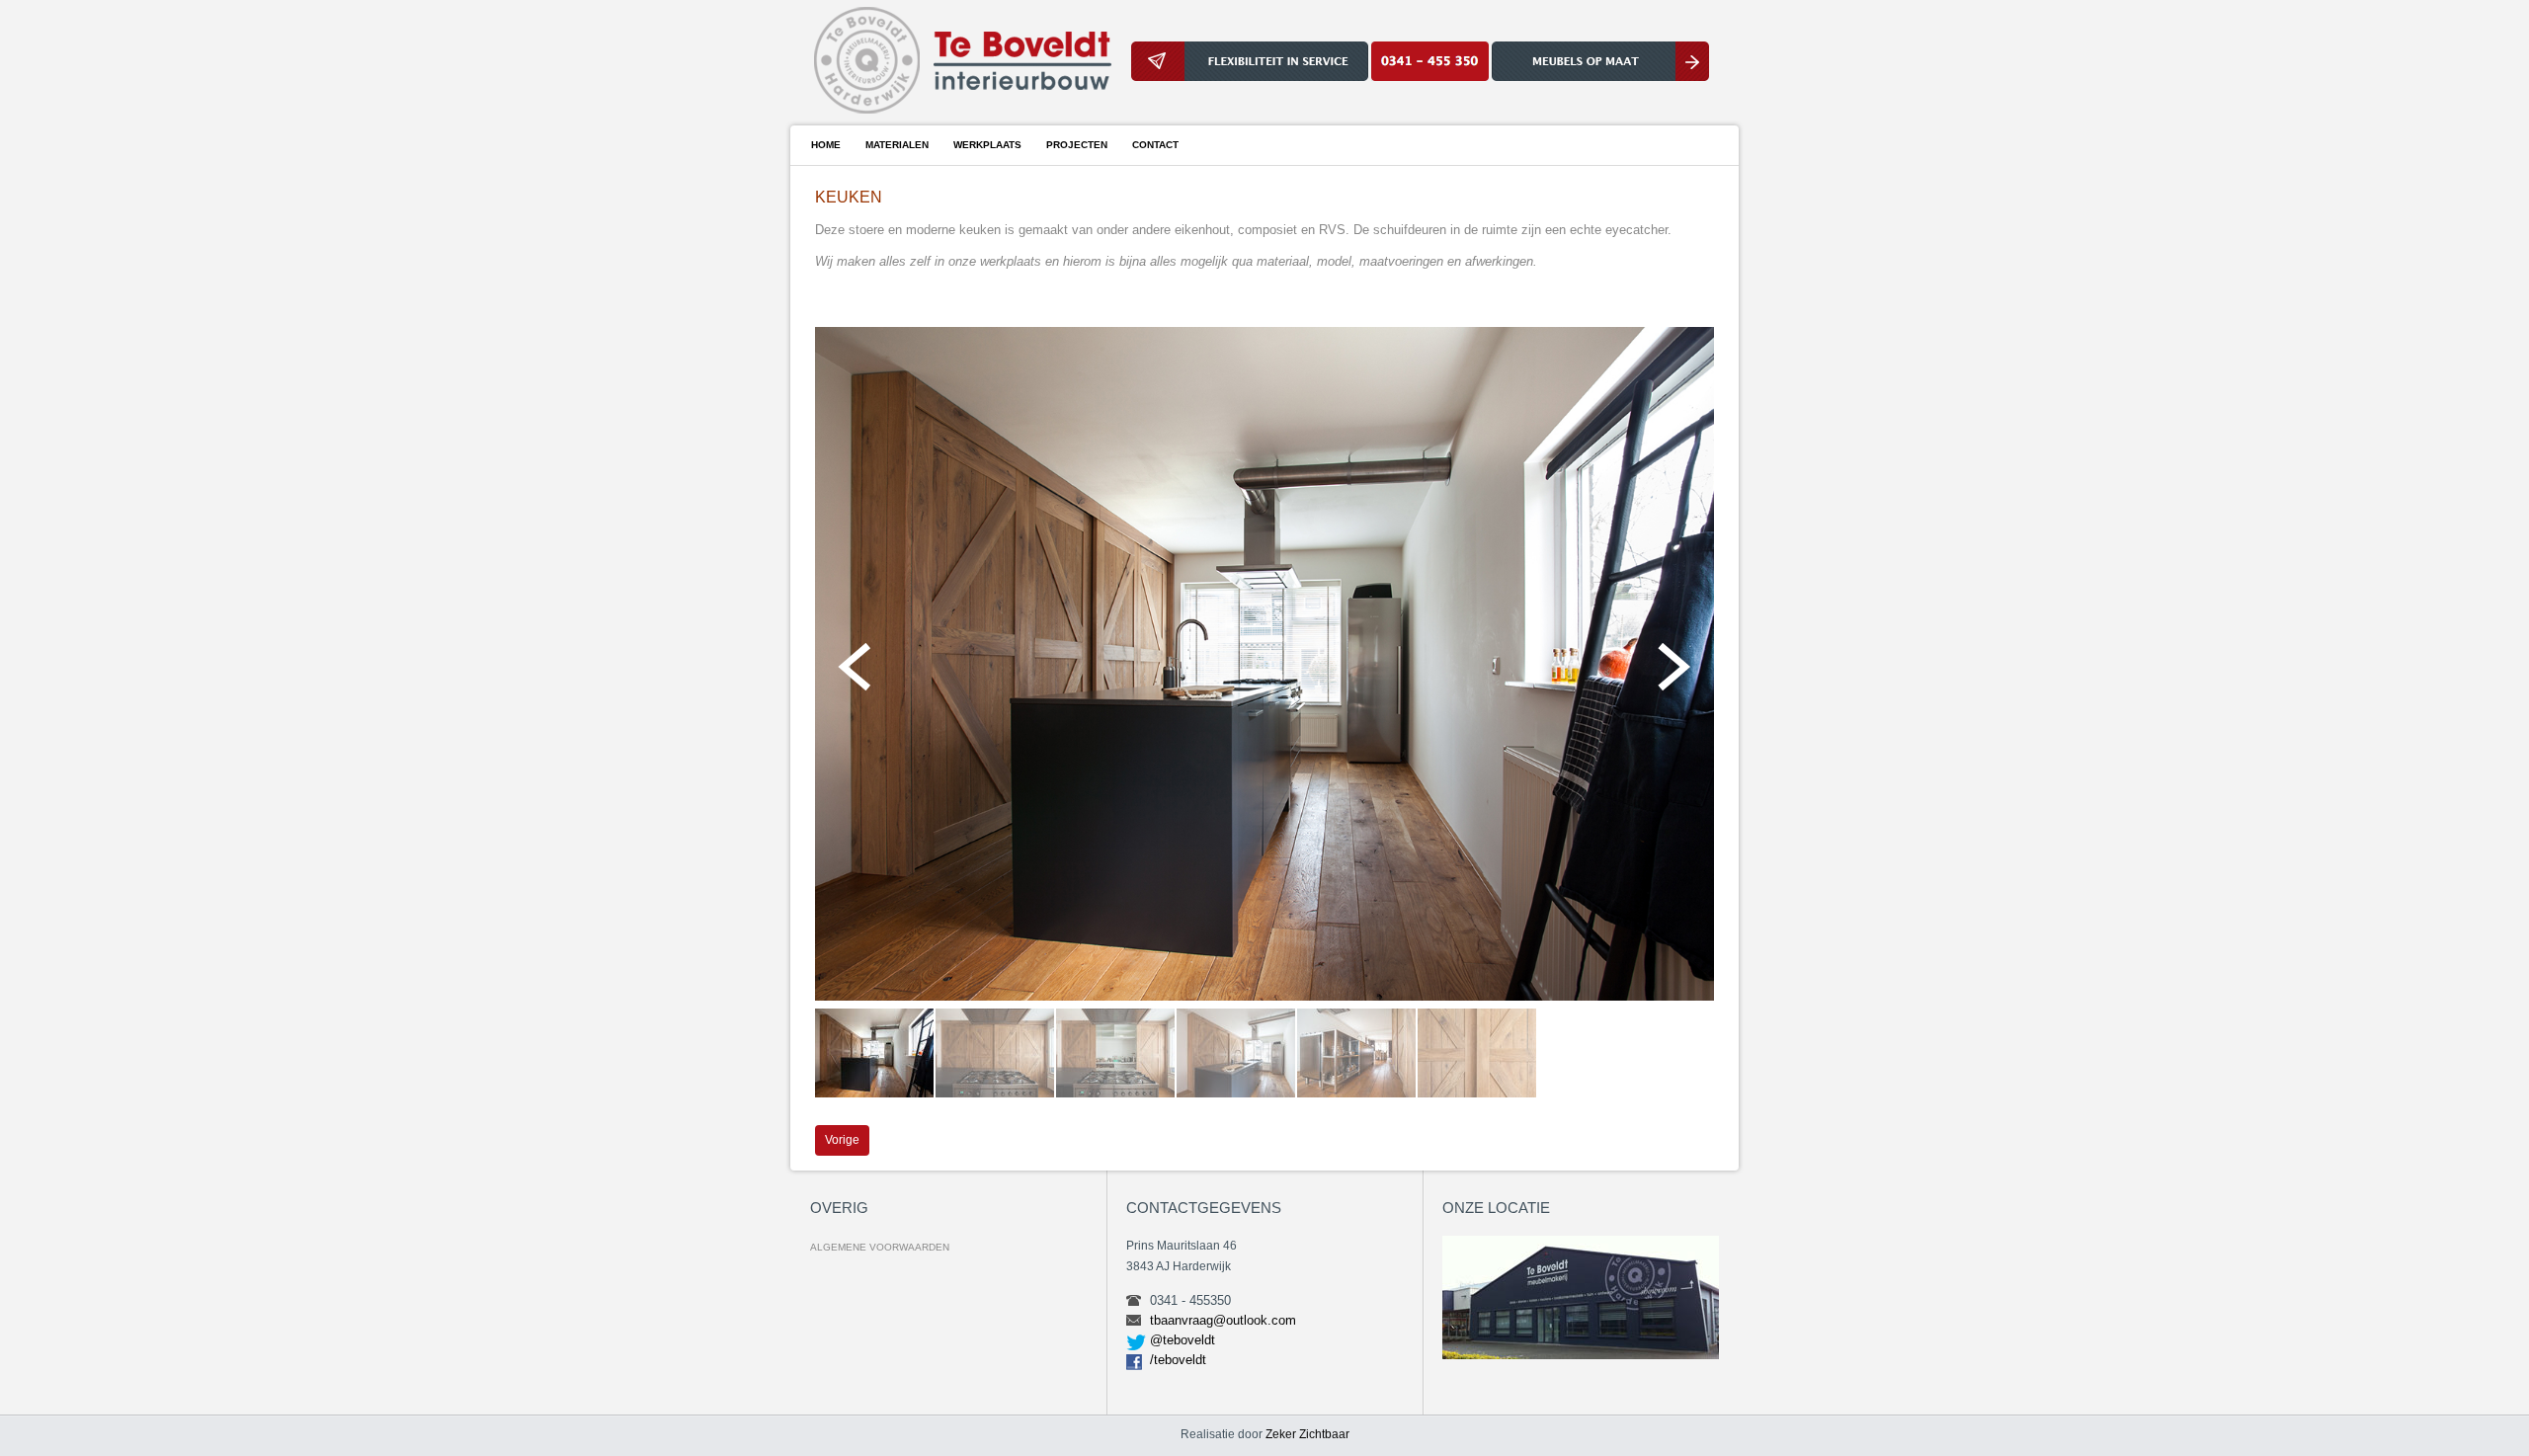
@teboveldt (1183, 1340)
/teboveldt (1178, 1360)
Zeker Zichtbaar (1307, 1434)
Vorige (842, 1140)
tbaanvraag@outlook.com (1223, 1320)
